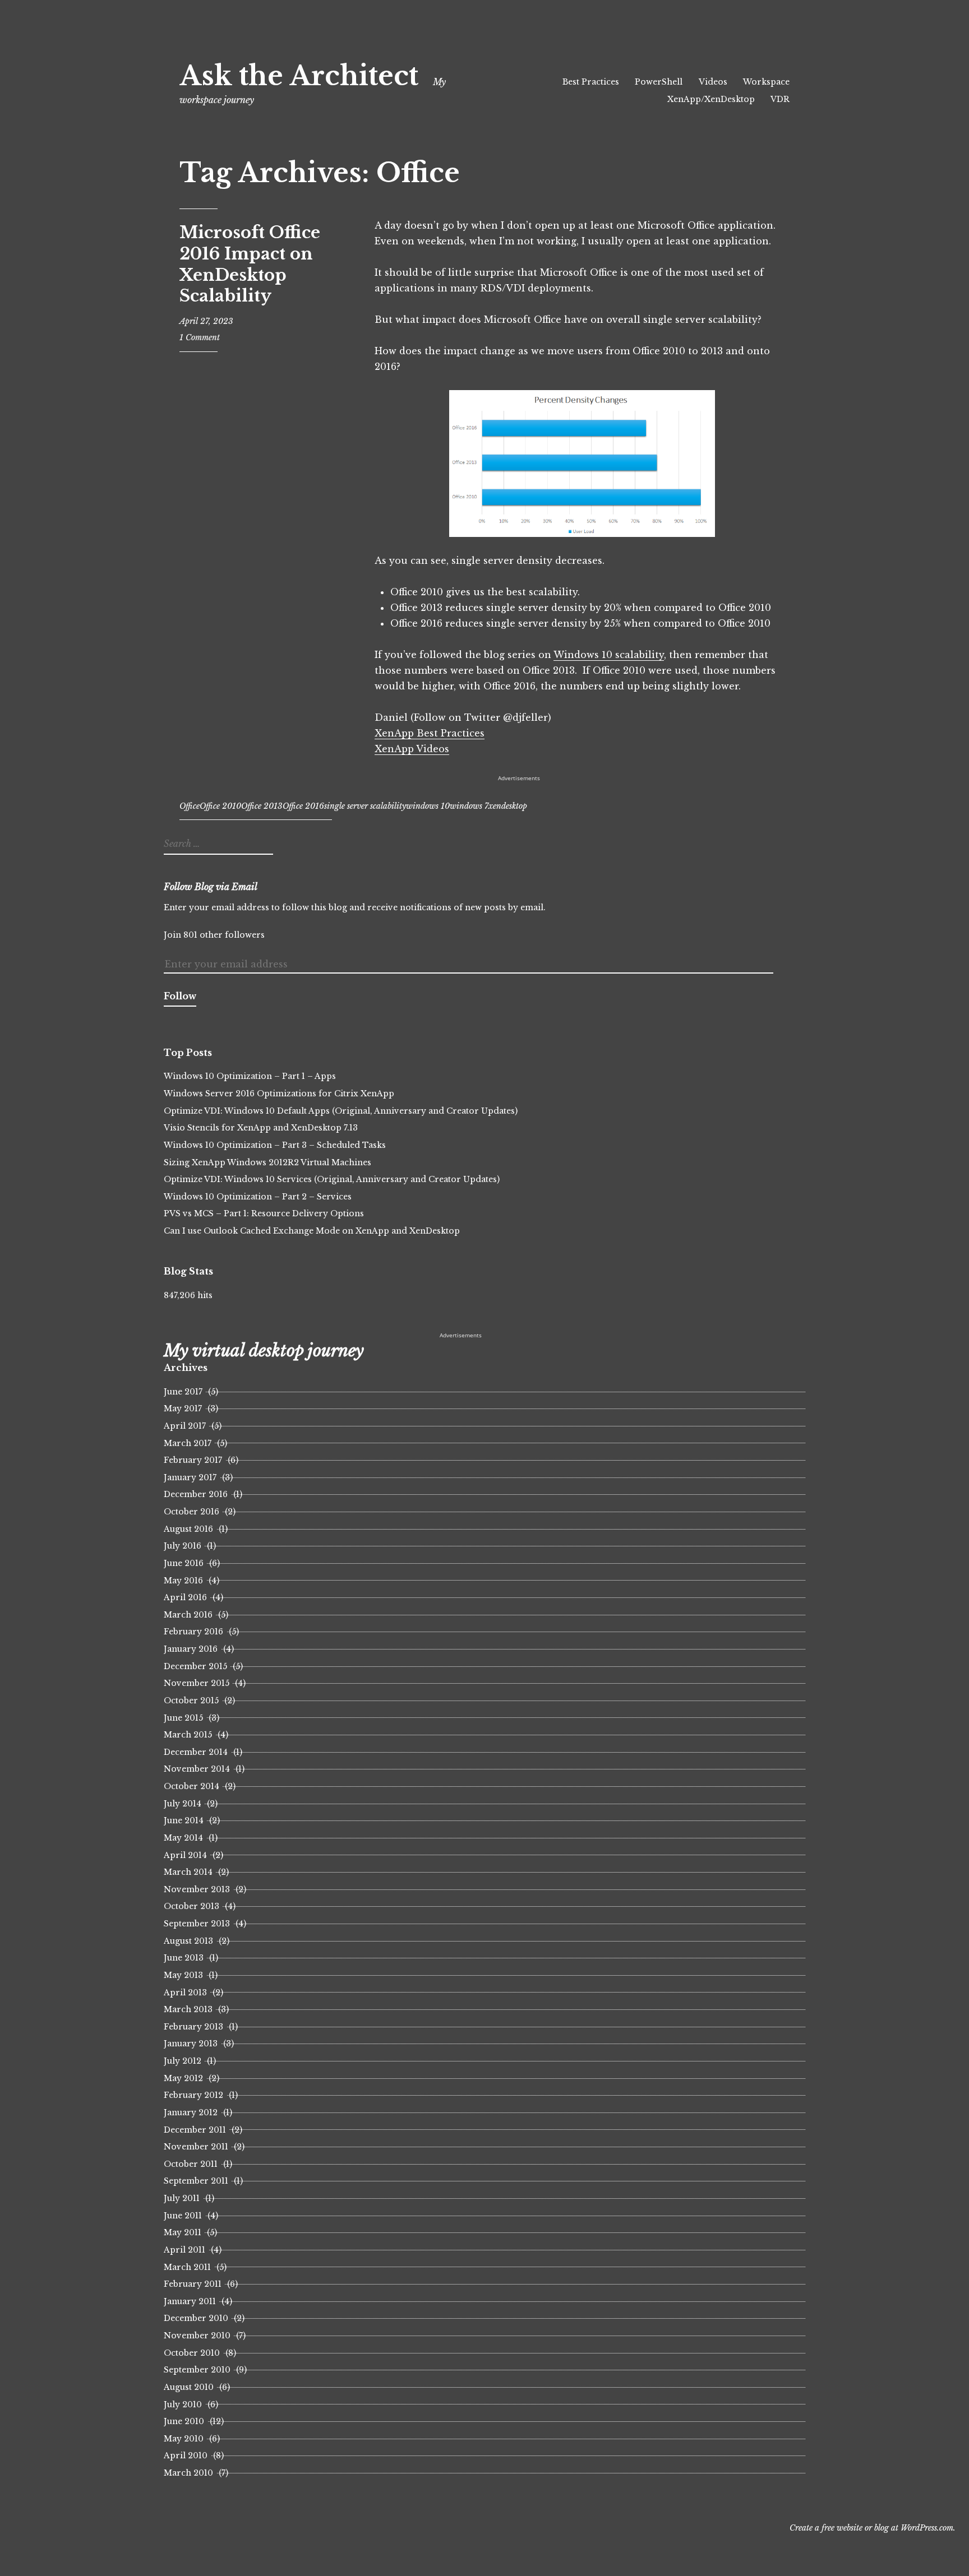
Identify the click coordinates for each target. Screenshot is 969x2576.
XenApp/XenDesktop (711, 99)
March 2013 (188, 2009)
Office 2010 (220, 806)
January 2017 (190, 1477)
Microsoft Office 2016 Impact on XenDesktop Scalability (250, 264)
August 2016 (188, 1529)
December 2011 (195, 2130)
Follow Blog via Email (211, 887)
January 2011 (190, 2301)
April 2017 (185, 1426)
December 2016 (196, 1494)
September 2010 (197, 2370)
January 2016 (191, 1649)
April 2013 (185, 1993)
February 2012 (193, 2095)
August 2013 (188, 1941)
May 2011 (183, 2232)
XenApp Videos (412, 749)
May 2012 (183, 2078)
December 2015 (195, 1666)
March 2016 (188, 1615)
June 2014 (184, 1820)
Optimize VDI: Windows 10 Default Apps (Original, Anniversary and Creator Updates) (341, 1111)
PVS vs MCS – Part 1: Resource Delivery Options (264, 1213)
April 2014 (185, 1855)
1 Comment (200, 337)
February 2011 (193, 2284)
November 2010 (197, 2336)
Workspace (766, 82)
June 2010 (184, 2421)
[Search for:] (217, 844)
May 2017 (183, 1409)
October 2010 (192, 2353)
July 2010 (183, 2404)
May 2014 (183, 1838)
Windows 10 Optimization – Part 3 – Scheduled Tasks (275, 1145)
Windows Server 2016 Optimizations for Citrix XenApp (279, 1094)
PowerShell (659, 82)
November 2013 (197, 1889)
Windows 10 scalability (609, 655)
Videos (713, 82)
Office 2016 (303, 806)
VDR (780, 99)
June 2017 (183, 1392)
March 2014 (188, 1872)
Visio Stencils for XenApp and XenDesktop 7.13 (261, 1128)
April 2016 (185, 1597)
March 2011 (187, 2267)
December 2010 (196, 2318)
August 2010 (189, 2387)
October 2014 (192, 1786)
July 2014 (183, 1804)
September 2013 (197, 1924)
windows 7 (469, 806)
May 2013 (183, 1975)
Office (190, 806)
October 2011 (191, 2164)
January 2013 (191, 2044)
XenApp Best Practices (430, 733)
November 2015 (197, 1683)
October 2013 (192, 1906)
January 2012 (191, 2112)
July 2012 (183, 2061)
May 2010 (184, 2439)
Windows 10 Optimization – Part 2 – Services (258, 1197)
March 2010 (188, 2473)
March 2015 (188, 1735)
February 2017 (193, 1460)
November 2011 (196, 2147)
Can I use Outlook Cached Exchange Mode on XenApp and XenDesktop (312, 1231)
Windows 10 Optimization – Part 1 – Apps (250, 1076)
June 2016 (184, 1563)
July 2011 (182, 2198)
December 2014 (196, 1752)
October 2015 (191, 1701)
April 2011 (184, 2250)
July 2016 (183, 1546)
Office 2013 (262, 806)
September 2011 (196, 2181)
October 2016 (192, 1512)
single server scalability (365, 806)
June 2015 (183, 1718)
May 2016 (183, 1581)
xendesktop (508, 806)
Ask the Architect (299, 76)
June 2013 (184, 1958)
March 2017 (188, 1443)
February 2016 (193, 1632)
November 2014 (197, 1769)
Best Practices (591, 82)
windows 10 (428, 806)
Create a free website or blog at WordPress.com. (873, 2528)
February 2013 (193, 2027)
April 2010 (186, 2455)
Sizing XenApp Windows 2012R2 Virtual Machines (267, 1162)
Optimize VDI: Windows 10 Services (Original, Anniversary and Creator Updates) (332, 1179)
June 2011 (183, 2216)
